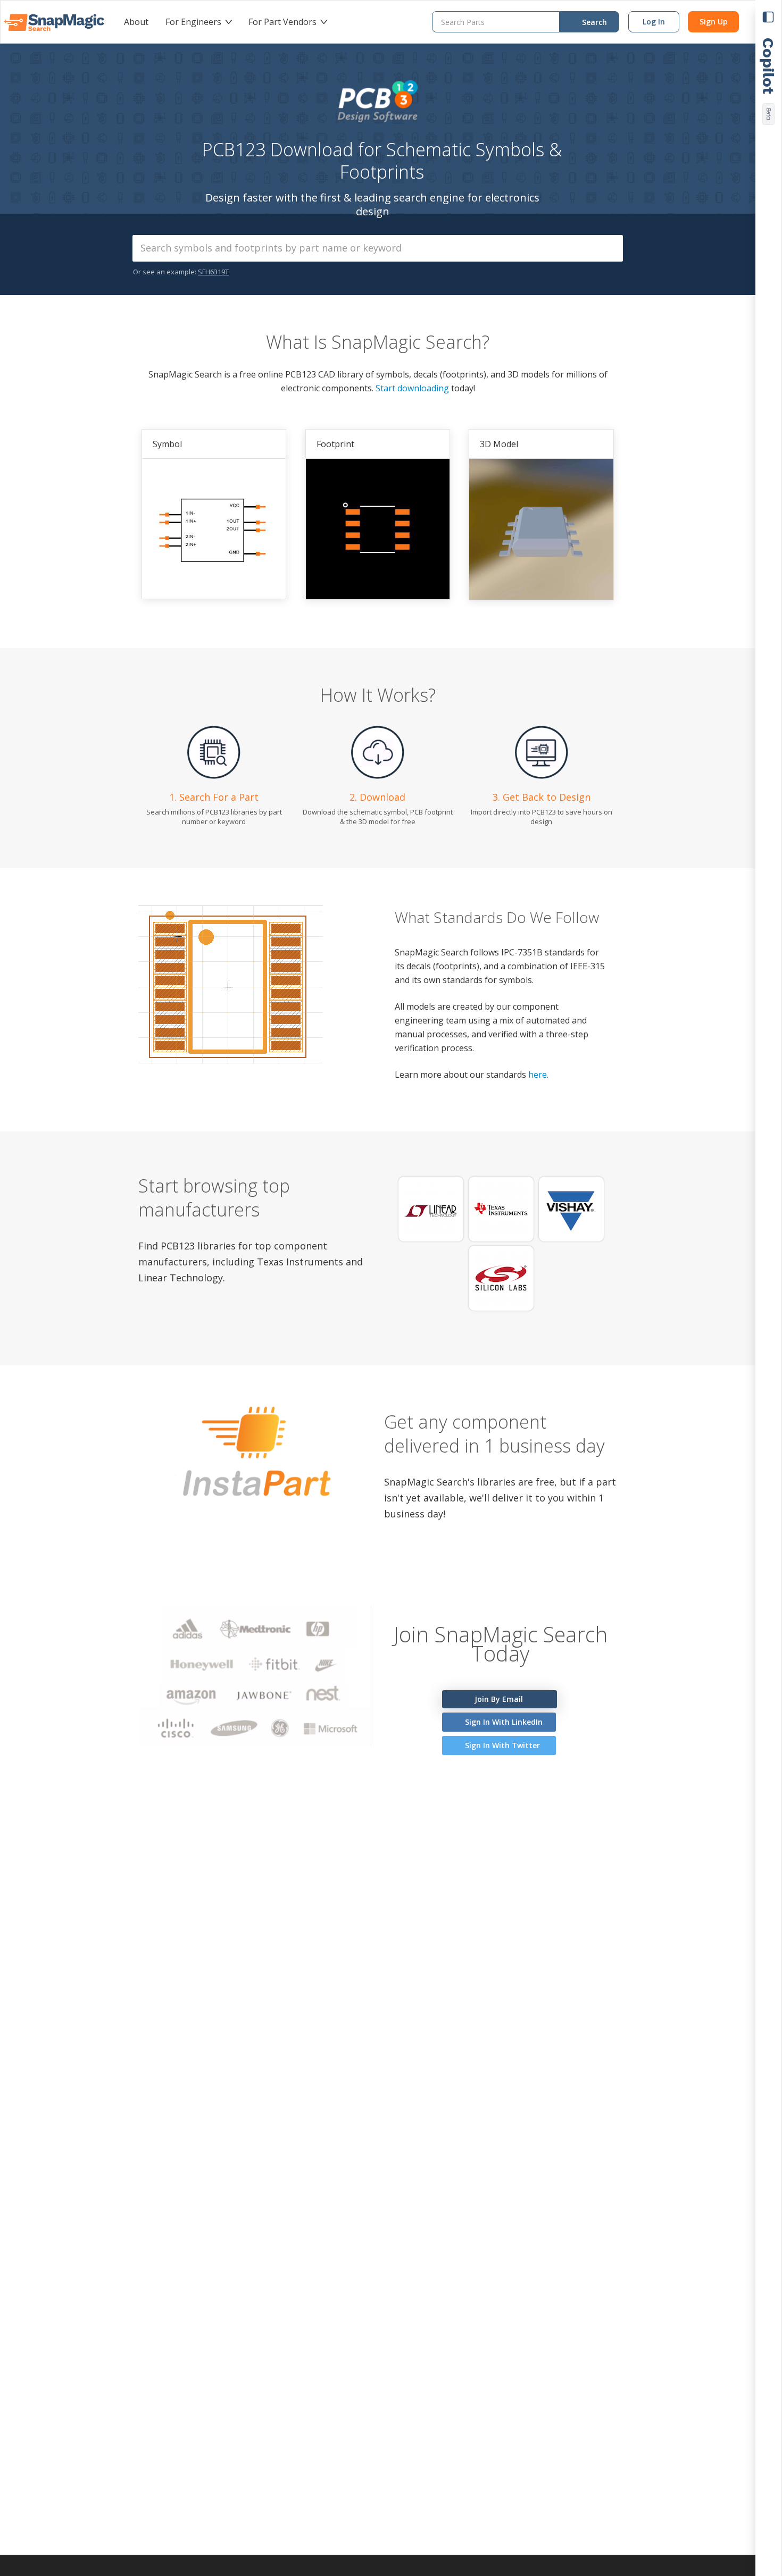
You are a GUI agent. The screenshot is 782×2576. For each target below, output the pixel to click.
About (136, 22)
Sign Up (714, 22)
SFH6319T (213, 272)
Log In (654, 22)
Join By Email (498, 1699)
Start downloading (412, 388)
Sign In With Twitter (501, 1745)
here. (538, 1075)
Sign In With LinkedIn (503, 1722)
